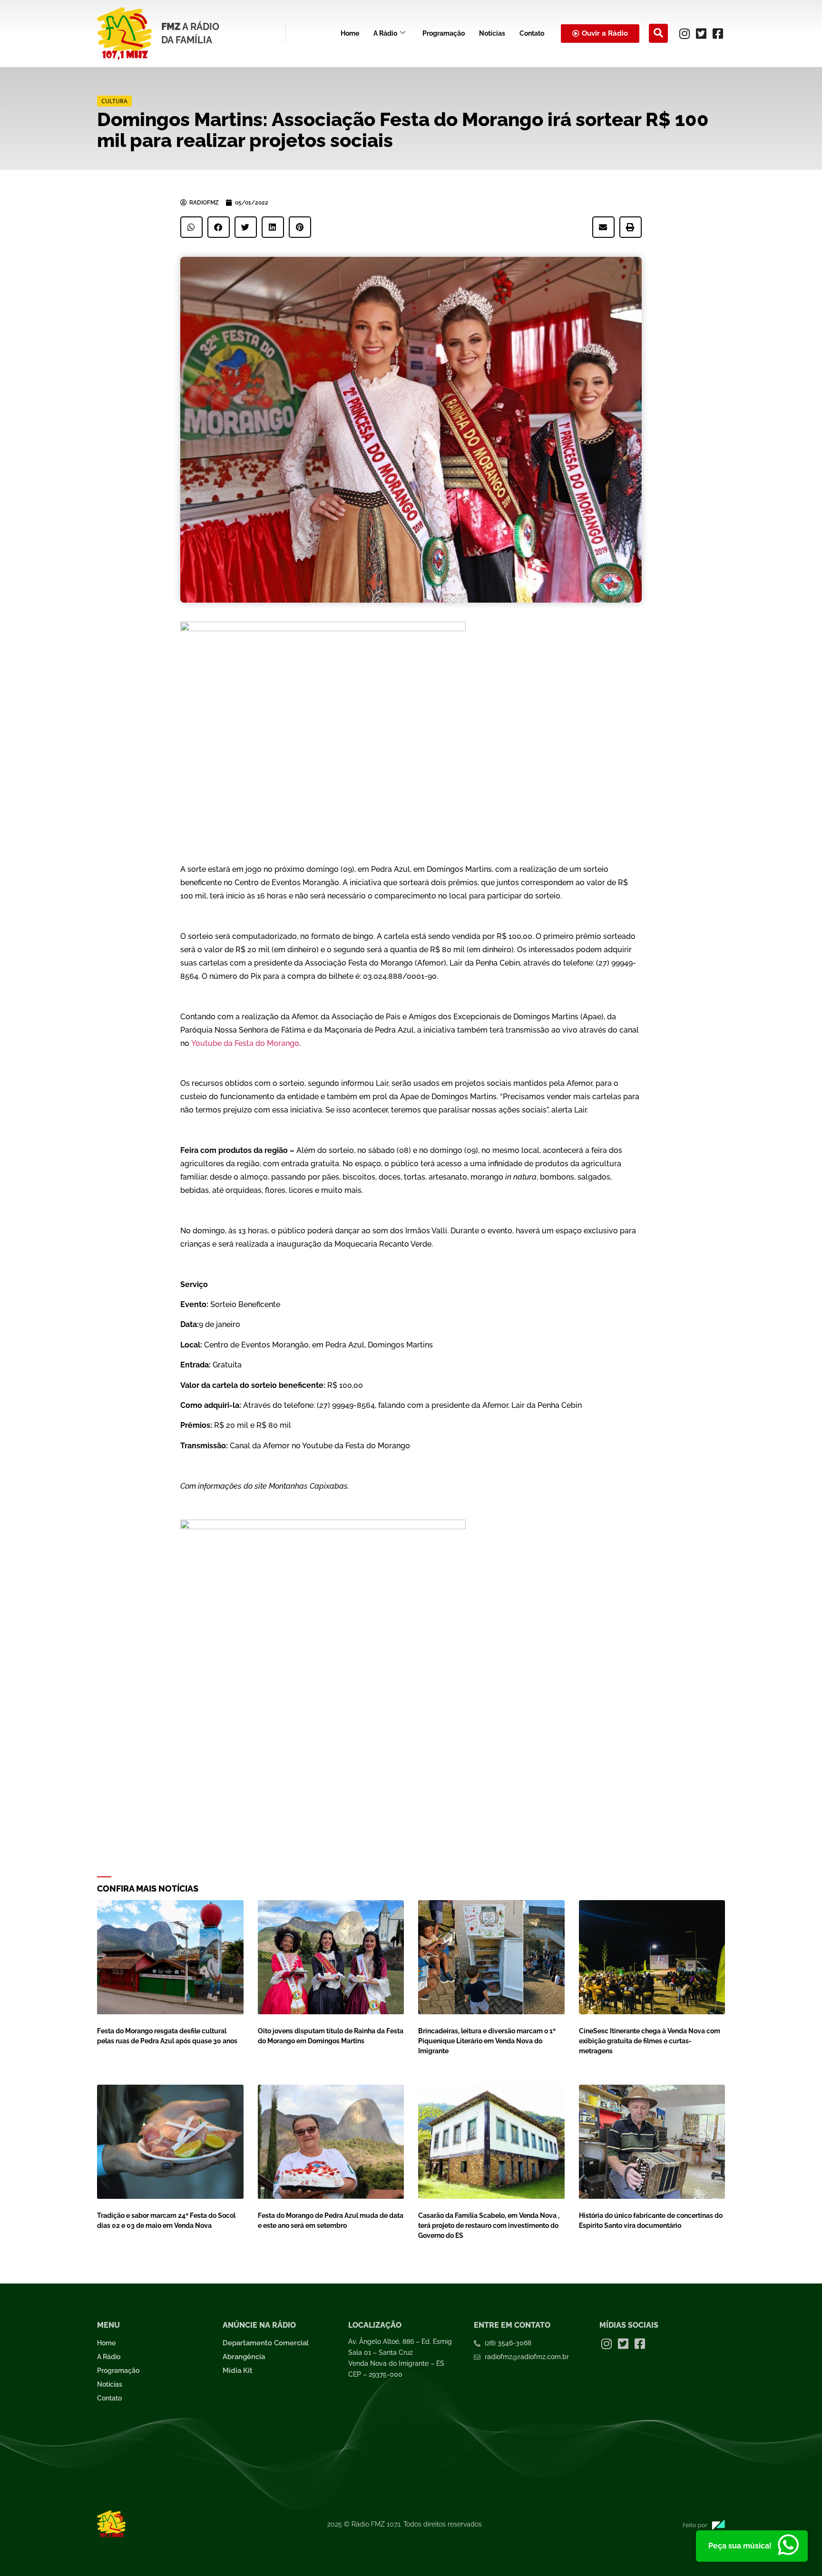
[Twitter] (701, 33)
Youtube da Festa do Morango (245, 1043)
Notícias (492, 33)
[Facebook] (718, 33)
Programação (444, 33)
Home (350, 33)
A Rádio (385, 33)
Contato (532, 33)
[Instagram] (685, 33)
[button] (658, 33)
